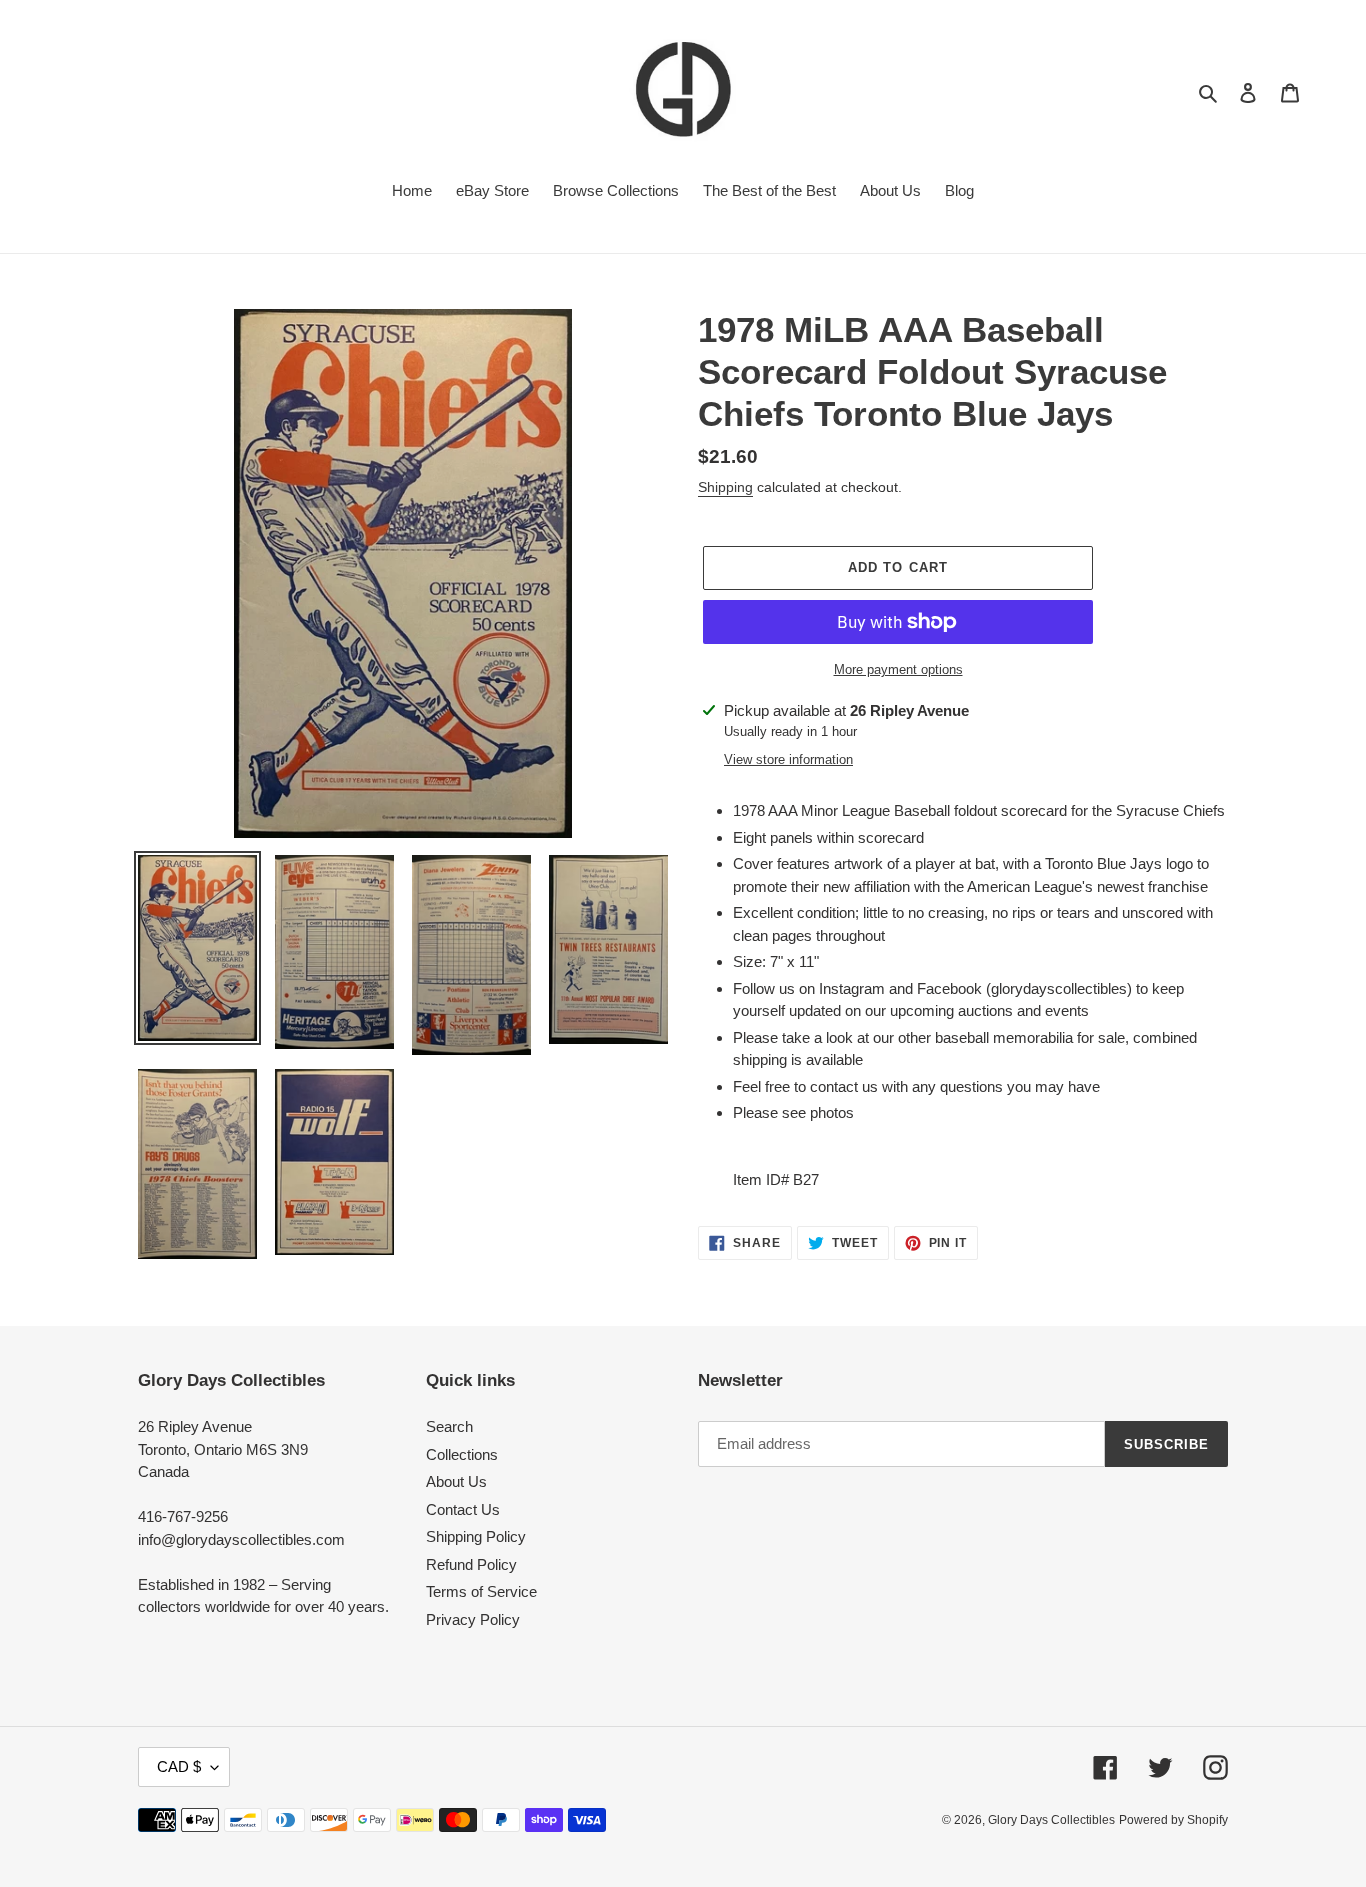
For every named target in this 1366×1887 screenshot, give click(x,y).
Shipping (725, 487)
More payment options (898, 669)
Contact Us (463, 1509)
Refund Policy (471, 1564)
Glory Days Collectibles (1051, 1820)
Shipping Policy (476, 1536)
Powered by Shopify (1173, 1820)
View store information (788, 759)
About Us (456, 1481)
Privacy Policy (473, 1619)
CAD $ (179, 1766)
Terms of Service (481, 1591)
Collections (462, 1454)
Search (449, 1426)
